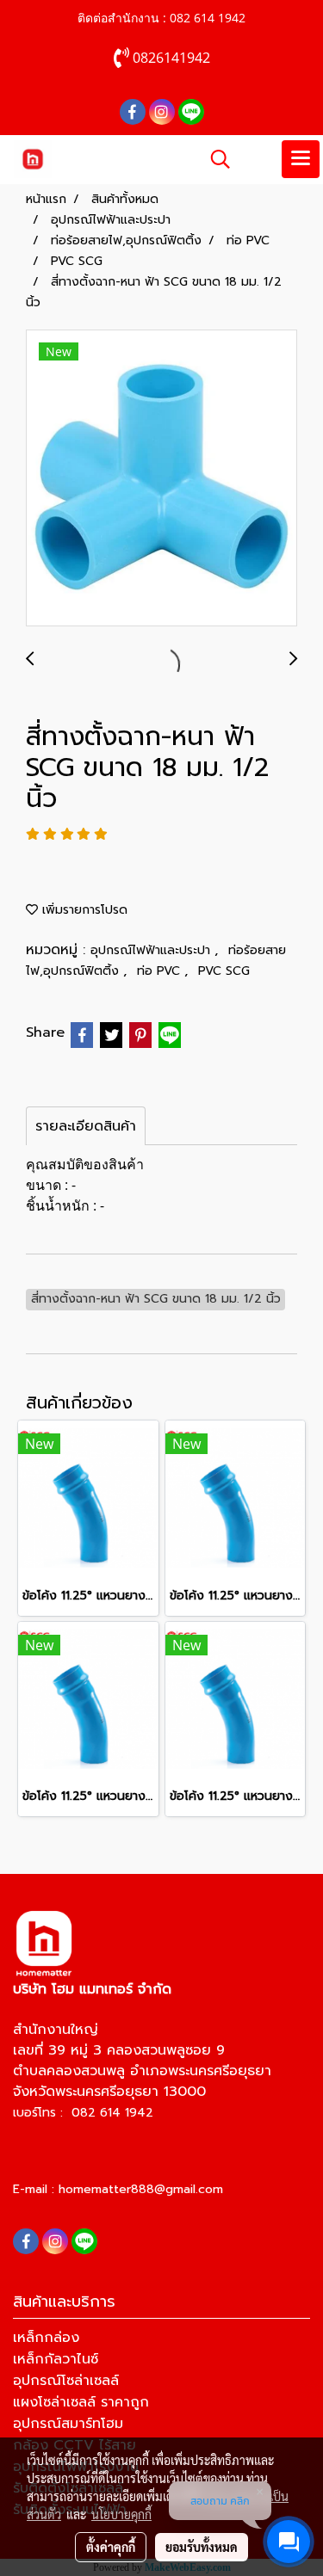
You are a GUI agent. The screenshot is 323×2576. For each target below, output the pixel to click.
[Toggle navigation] (301, 159)
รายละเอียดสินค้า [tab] (86, 1126)
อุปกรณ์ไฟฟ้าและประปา (152, 950)
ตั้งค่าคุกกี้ (111, 2547)
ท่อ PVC (161, 971)
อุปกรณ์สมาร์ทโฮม (68, 2424)
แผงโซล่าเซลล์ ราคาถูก (81, 2402)
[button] (214, 159)
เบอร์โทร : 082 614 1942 (83, 2113)
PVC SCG (224, 971)
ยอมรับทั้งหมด (202, 2547)
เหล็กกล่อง (46, 2338)
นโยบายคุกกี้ (121, 2514)
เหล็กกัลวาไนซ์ (56, 2359)
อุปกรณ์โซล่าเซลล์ (66, 2381)
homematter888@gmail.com (141, 2189)
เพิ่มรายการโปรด (83, 910)
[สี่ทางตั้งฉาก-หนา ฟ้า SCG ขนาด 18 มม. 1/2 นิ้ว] (161, 479)
